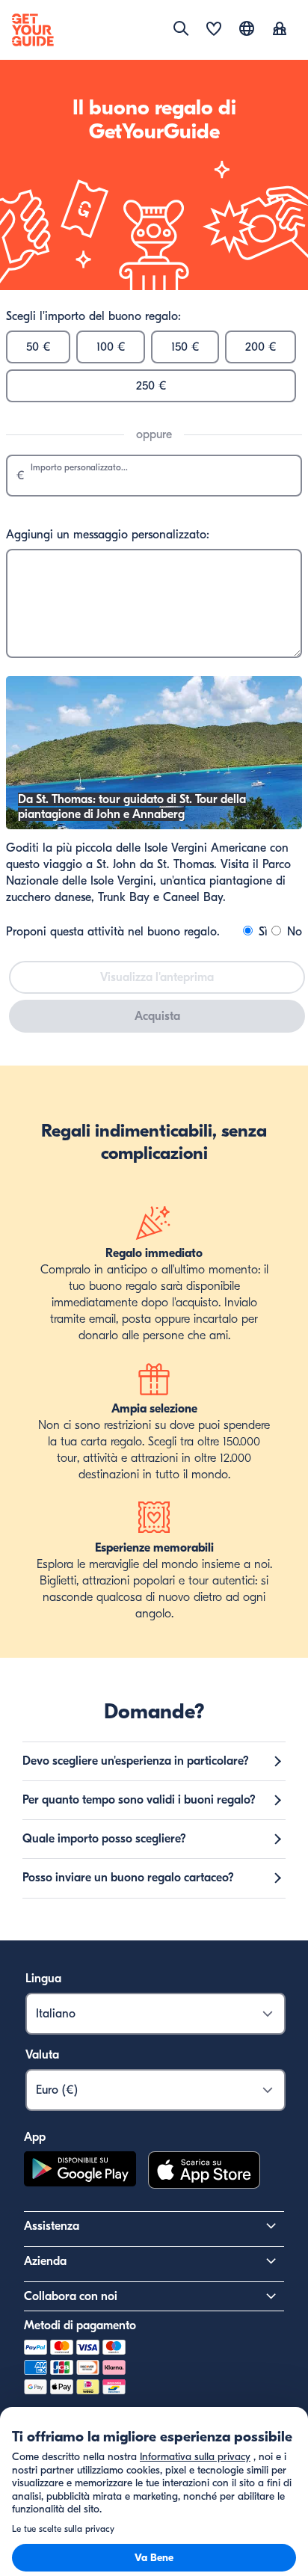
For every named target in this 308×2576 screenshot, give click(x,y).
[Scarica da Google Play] (80, 2172)
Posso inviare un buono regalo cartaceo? (128, 1878)
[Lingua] (247, 28)
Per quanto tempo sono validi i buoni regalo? (139, 1800)
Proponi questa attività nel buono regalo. (113, 932)
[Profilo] (280, 30)
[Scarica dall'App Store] (204, 2172)
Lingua (43, 1979)
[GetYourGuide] (33, 30)
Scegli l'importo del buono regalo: (93, 316)
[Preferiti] (214, 30)
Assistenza (52, 2226)
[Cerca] (181, 28)
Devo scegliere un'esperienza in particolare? (136, 1761)
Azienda (45, 2261)
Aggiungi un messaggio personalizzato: (108, 535)
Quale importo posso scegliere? (104, 1839)
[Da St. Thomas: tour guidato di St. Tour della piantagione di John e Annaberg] (154, 826)
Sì (261, 932)
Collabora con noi (71, 2296)
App (35, 2137)
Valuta (42, 2055)
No (293, 932)
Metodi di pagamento (80, 2326)
